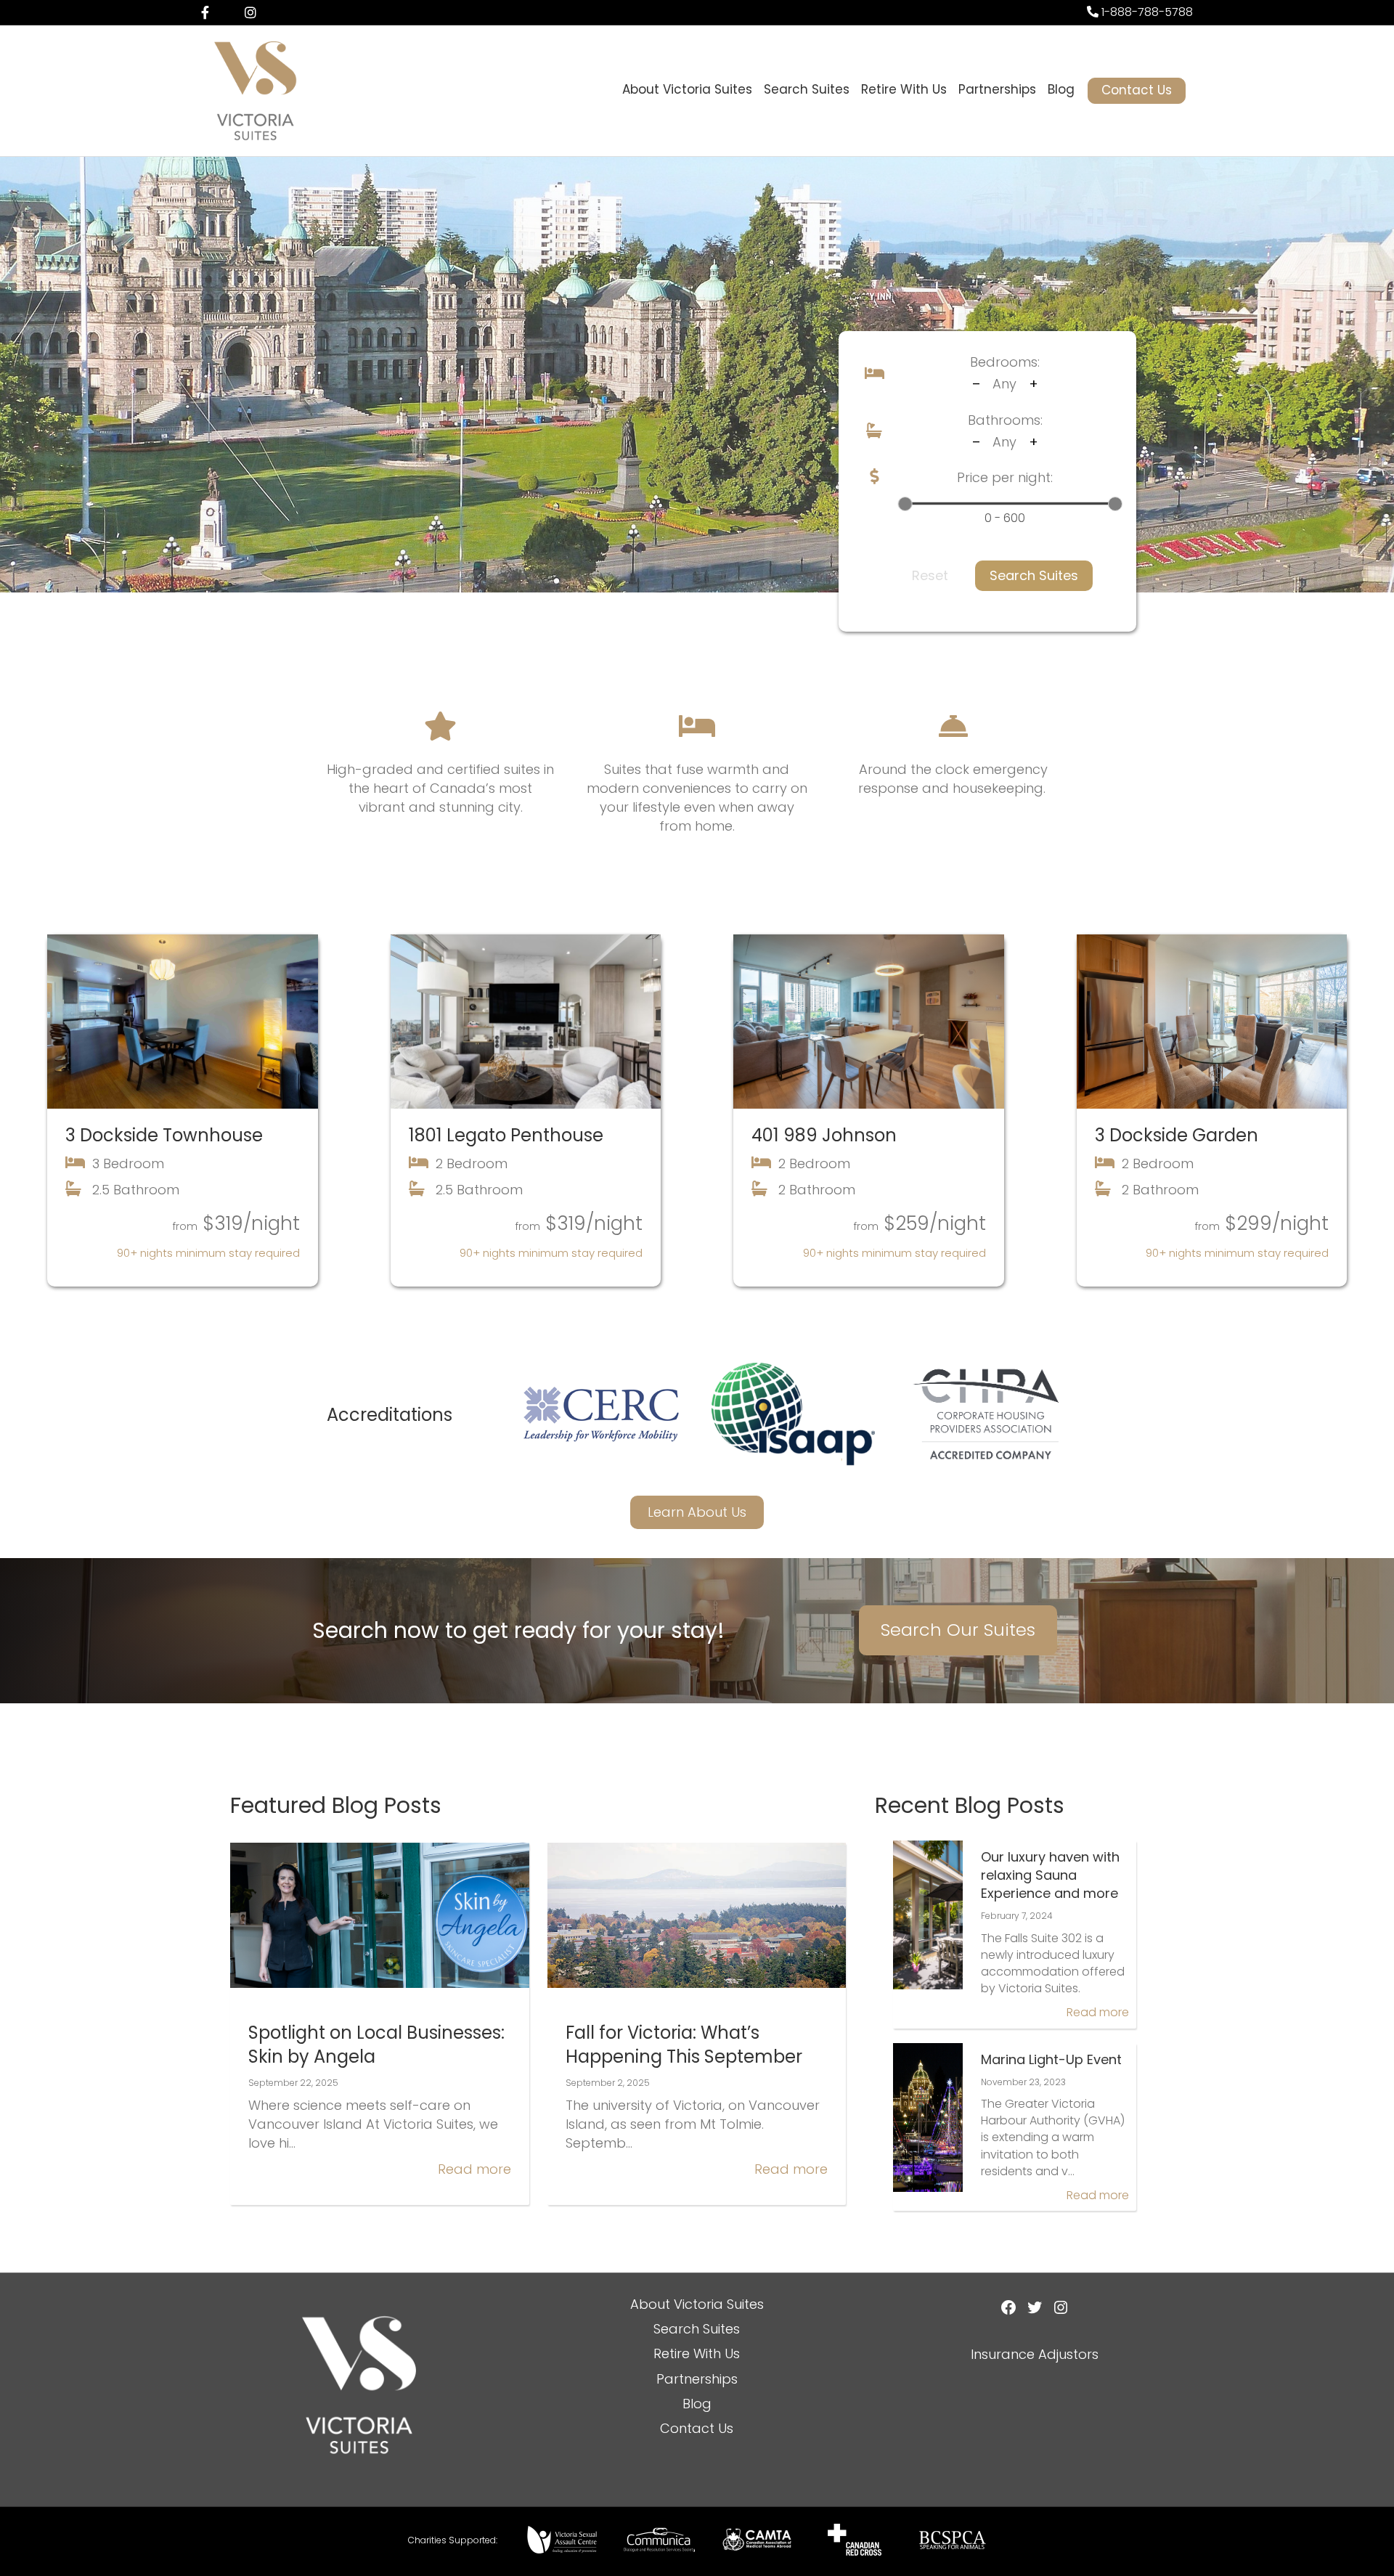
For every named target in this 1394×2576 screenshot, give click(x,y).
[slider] (905, 504)
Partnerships (997, 89)
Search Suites (807, 89)
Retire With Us (904, 89)
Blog (1061, 89)
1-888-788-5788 (1146, 12)
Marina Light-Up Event (1051, 2059)
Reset (930, 575)
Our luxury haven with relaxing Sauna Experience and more (1050, 1875)
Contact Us (1137, 90)
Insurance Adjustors (1035, 2354)
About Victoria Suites (687, 89)
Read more (474, 2169)
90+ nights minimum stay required (208, 1253)
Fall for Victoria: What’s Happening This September (684, 2045)
